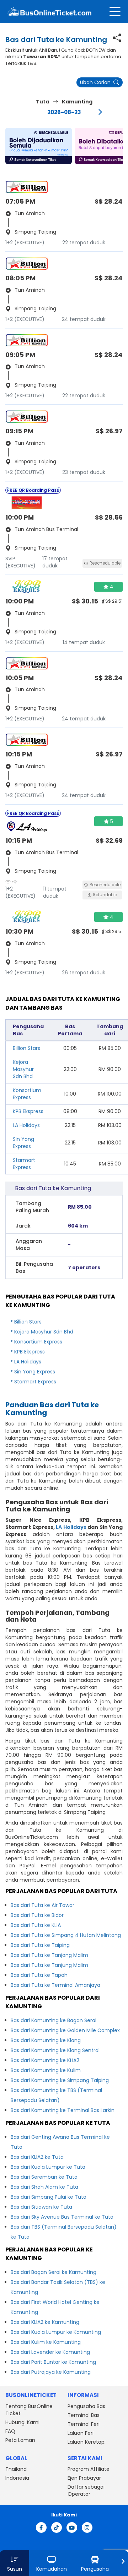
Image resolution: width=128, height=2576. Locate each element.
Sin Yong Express (23, 1143)
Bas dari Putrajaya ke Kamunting (51, 2372)
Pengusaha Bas (86, 2406)
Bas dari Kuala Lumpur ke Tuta (48, 2167)
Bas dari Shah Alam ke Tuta (44, 2187)
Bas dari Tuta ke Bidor (37, 1915)
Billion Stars (26, 1048)
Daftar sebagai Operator (86, 2490)
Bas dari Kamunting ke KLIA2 (45, 2060)
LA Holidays (26, 1125)
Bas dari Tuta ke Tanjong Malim (49, 1955)
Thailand (16, 2469)
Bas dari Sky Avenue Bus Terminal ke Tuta (62, 2217)
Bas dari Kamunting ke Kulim (46, 2070)
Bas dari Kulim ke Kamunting (46, 2342)
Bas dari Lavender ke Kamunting (50, 2352)
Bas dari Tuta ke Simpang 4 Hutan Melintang (66, 1935)
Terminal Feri (84, 2424)
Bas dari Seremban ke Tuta (44, 2177)
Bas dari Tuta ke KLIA (36, 1925)
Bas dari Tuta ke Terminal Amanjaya (55, 1985)
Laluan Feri (81, 2433)
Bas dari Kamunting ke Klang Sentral (55, 2050)
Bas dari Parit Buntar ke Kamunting (53, 2362)
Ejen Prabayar (84, 2478)
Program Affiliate (89, 2469)
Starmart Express (24, 1164)
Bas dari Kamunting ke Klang (46, 2040)
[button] (39, 146)
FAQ (10, 2431)
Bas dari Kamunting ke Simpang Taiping (60, 2080)
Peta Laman (20, 2440)
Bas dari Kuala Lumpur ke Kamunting (56, 2332)
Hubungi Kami (22, 2422)
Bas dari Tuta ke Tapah (39, 1975)
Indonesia (17, 2478)
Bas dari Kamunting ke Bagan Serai (54, 2020)
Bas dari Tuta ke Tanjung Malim (49, 1965)
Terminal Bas (84, 2415)
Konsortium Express (27, 1094)
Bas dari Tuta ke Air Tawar (42, 1905)
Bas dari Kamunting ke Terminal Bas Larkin (63, 2110)
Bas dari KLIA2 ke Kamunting (45, 2322)
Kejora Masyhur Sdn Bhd (23, 1069)
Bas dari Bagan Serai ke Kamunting (54, 2272)
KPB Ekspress (28, 1111)
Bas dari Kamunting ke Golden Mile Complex (65, 2030)
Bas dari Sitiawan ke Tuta (41, 2207)
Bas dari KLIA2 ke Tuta (37, 2157)
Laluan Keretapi (87, 2442)
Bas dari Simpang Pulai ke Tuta (49, 2197)
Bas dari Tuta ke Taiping (40, 1945)
